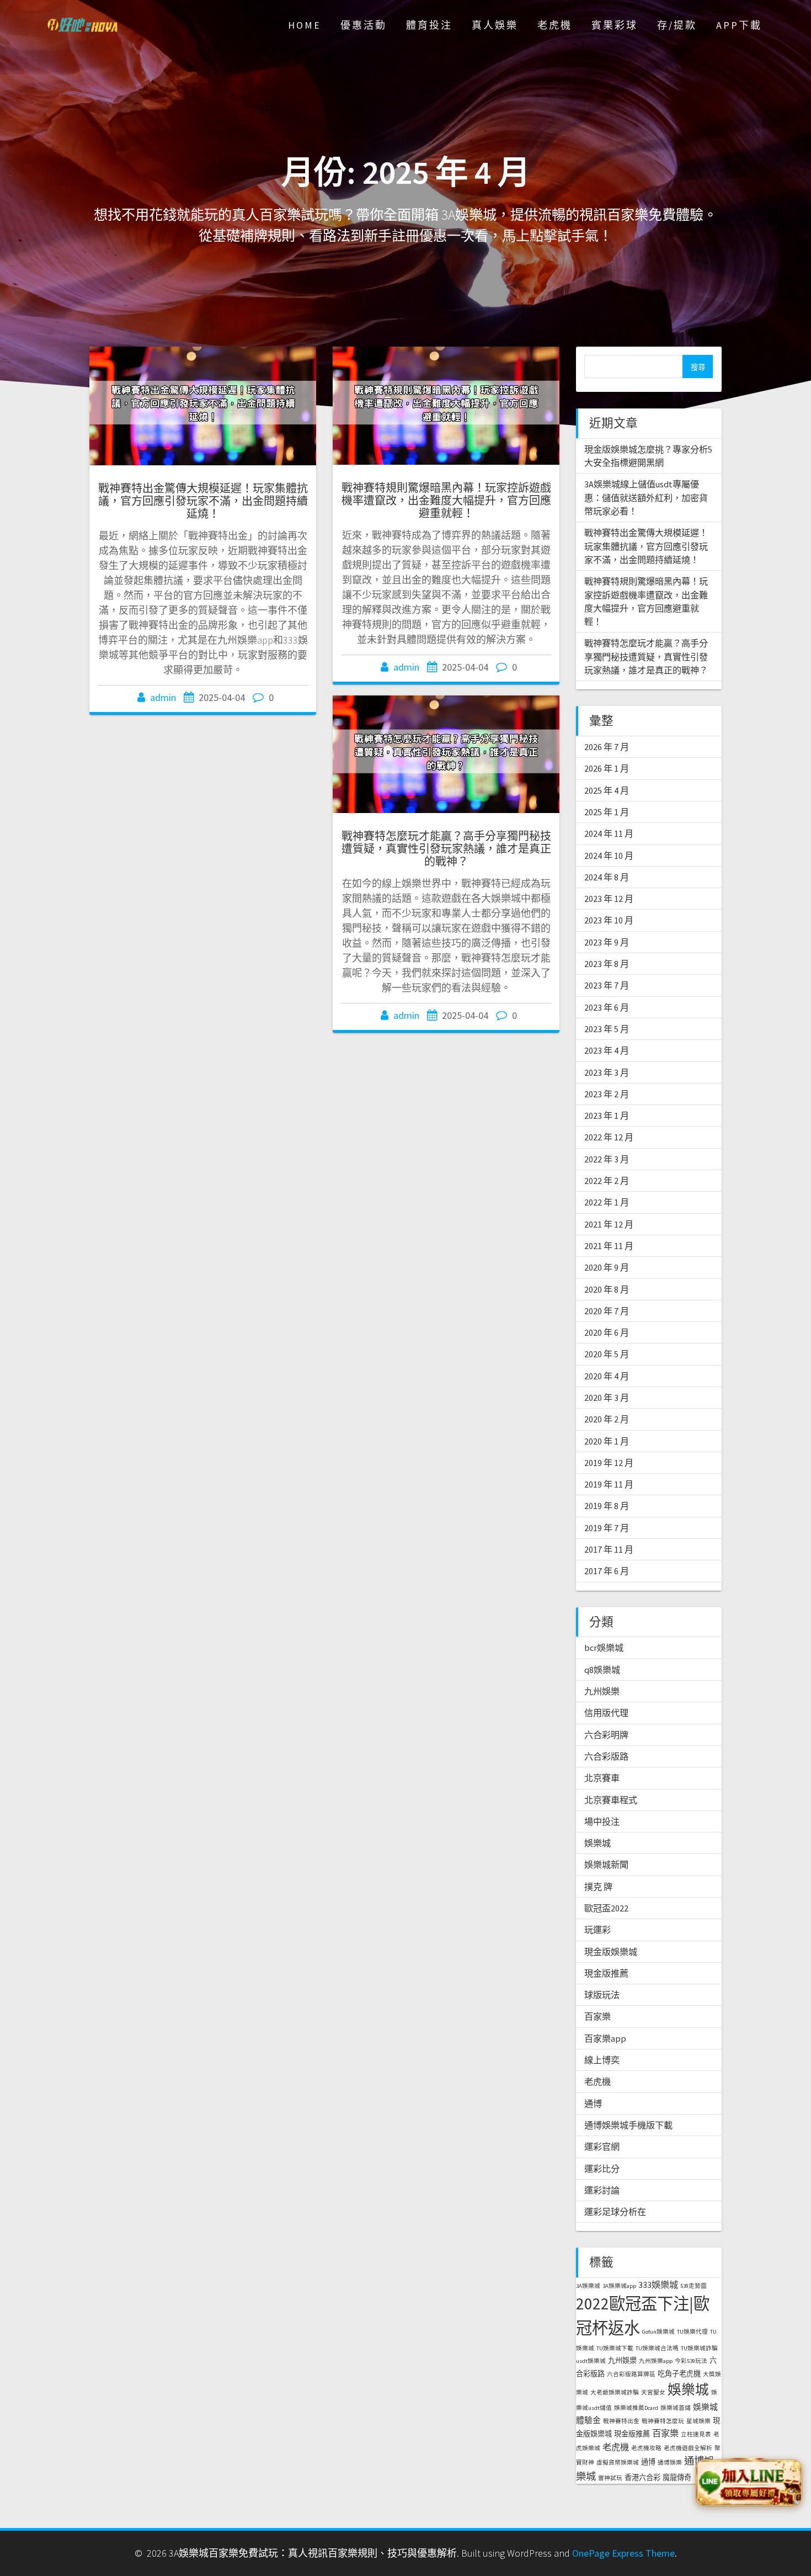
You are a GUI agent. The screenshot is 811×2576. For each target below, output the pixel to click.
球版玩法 (602, 1995)
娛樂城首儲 (676, 2408)
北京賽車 (602, 1778)
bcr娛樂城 (604, 1648)
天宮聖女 (653, 2392)
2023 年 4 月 (607, 1050)
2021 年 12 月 (609, 1224)
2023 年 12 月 (609, 899)
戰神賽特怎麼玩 (663, 2421)
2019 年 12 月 (609, 1463)
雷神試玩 (610, 2478)
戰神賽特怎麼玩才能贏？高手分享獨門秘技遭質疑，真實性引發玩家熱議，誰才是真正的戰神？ (446, 849)
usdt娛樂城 (591, 2361)
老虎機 (555, 25)
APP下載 (739, 25)
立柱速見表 (696, 2434)
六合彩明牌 (606, 1735)
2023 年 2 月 (607, 1094)
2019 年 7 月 (607, 1528)
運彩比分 (602, 2169)
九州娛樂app (656, 2361)
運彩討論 (602, 2190)
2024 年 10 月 (609, 856)
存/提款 (677, 25)
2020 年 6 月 (607, 1332)
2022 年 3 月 (607, 1159)
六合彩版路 (606, 1756)
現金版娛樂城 (611, 1952)
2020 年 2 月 (607, 1419)
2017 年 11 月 (609, 1549)
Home (305, 25)
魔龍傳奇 (677, 2477)
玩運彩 (597, 1930)
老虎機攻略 (646, 2448)
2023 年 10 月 (609, 920)
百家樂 (597, 2016)
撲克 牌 (598, 1887)
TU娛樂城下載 (615, 2348)
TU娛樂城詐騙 (699, 2348)
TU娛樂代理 (692, 2332)
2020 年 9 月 (607, 1267)
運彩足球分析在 (615, 2212)
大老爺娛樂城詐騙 (615, 2392)
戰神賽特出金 (621, 2421)
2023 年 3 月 (607, 1072)
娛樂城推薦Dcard (636, 2408)
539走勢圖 (693, 2286)
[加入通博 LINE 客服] (749, 2481)
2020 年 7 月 (607, 1311)
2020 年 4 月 (607, 1376)
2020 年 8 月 (607, 1289)
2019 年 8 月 (607, 1506)
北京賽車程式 (611, 1800)
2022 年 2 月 (607, 1181)
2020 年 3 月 (607, 1398)
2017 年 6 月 (607, 1571)
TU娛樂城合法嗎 (657, 2348)
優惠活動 (364, 25)
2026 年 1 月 (607, 768)
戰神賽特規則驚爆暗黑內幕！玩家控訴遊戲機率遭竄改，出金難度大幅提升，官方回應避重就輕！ (446, 500)
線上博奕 (602, 2060)
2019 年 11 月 (609, 1484)
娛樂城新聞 (606, 1865)
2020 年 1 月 (607, 1441)
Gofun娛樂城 (658, 2332)
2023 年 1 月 (607, 1116)
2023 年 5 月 (607, 1029)
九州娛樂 (602, 1691)
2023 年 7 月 (607, 985)
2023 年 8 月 (607, 964)
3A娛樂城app (619, 2286)
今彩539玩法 (691, 2361)
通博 (593, 2104)
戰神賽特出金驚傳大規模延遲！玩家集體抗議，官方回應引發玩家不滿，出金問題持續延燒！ (203, 501)
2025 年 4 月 (607, 790)
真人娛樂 (495, 25)
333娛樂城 (658, 2285)
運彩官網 (602, 2147)
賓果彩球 (615, 25)
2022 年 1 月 (607, 1202)
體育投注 (429, 25)
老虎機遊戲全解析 (688, 2448)
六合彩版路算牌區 (631, 2374)
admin (163, 697)
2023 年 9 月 (607, 942)
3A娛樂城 (588, 2286)
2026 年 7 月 (607, 747)
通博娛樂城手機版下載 (628, 2125)
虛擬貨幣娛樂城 (618, 2463)
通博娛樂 (670, 2463)
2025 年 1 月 (607, 812)
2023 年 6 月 (607, 1007)
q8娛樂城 (602, 1670)
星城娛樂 (698, 2421)
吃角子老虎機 (679, 2374)
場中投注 (602, 1821)
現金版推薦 (606, 1973)
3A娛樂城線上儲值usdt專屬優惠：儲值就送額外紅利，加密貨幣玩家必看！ (646, 498)
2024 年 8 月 (607, 877)
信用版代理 (606, 1713)
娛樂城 (597, 1843)
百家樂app (605, 2038)
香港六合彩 (642, 2477)
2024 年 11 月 (609, 833)
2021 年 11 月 (609, 1246)
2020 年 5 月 (607, 1354)
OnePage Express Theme (623, 2553)
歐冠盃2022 (606, 1908)
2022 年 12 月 (609, 1137)
